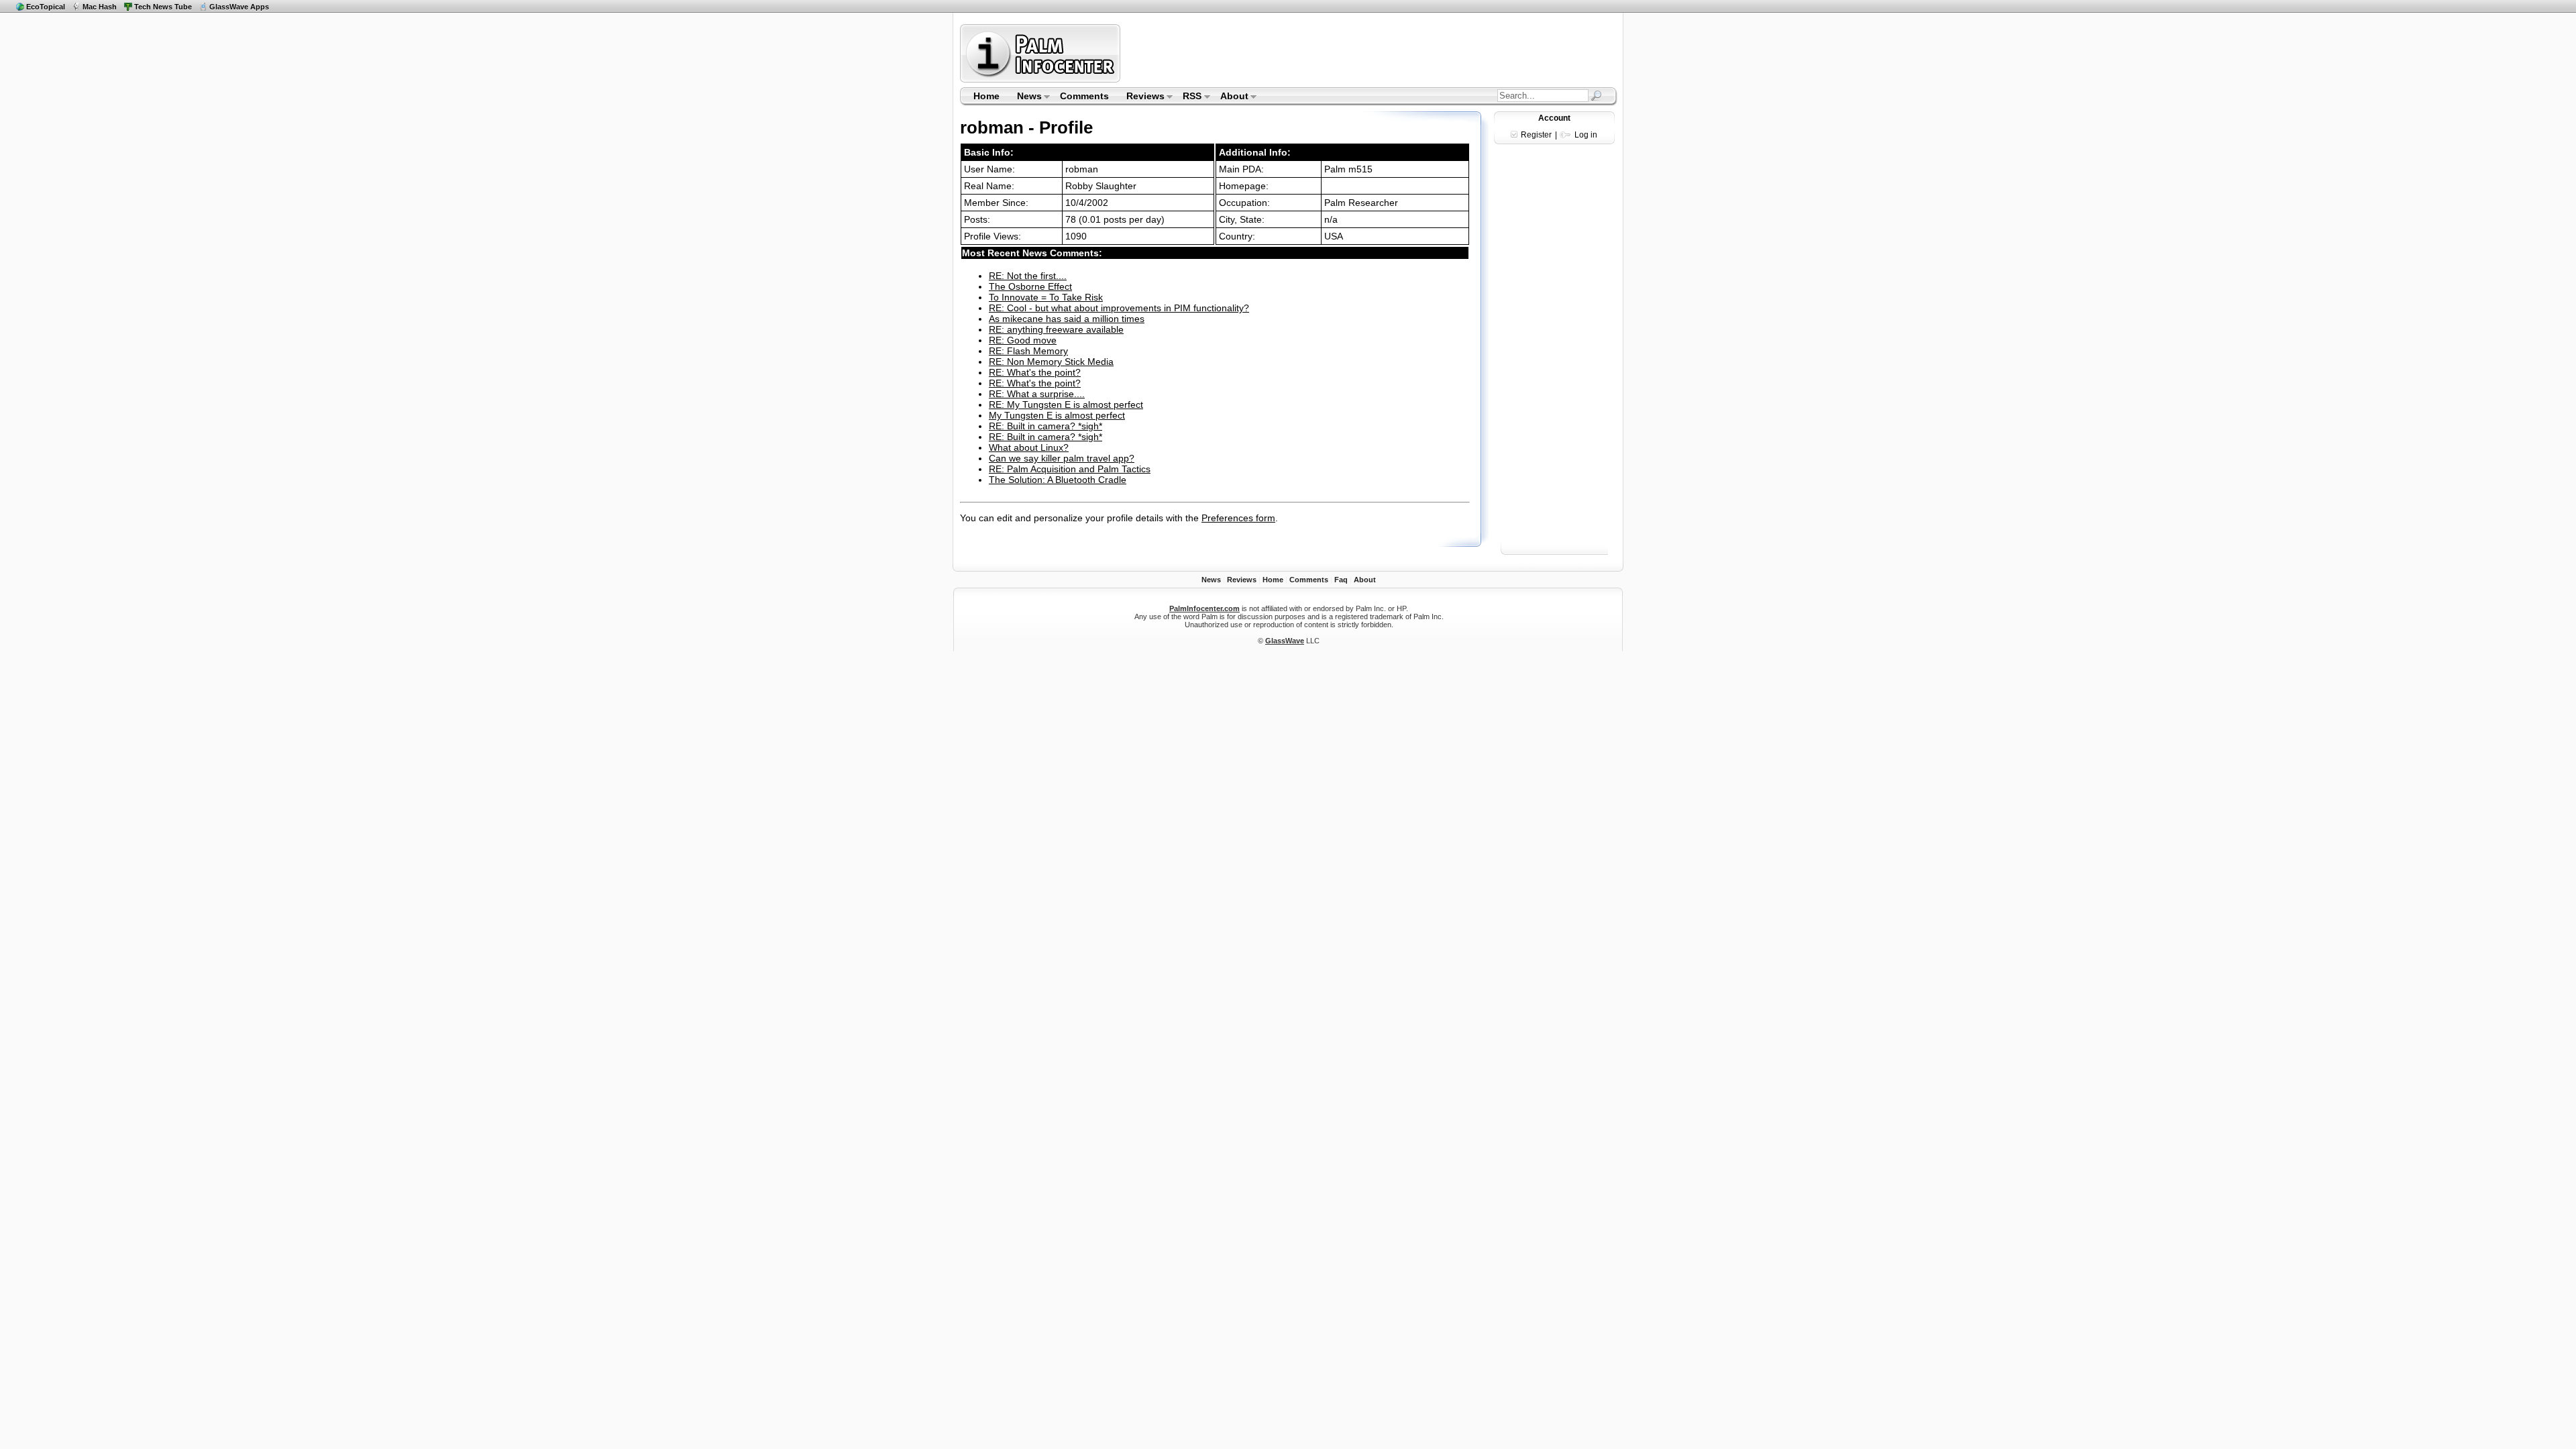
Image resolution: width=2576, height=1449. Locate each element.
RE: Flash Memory (1028, 351)
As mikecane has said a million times (1067, 319)
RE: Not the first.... (1028, 276)
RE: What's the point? (1035, 372)
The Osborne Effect (1030, 286)
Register (1536, 135)
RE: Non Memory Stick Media (1051, 362)
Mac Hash (100, 7)
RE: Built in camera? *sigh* (1045, 426)
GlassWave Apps (239, 7)
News (1025, 97)
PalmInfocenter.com (1204, 608)
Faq (1341, 580)
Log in (1586, 135)
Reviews (1141, 97)
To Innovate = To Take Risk (1046, 297)
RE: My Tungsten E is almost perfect (1066, 405)
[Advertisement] (1371, 53)
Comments (1084, 96)
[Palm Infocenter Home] (1041, 79)
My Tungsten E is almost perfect (1057, 415)
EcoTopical (46, 7)
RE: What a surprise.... (1037, 394)
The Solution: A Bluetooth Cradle (1058, 480)
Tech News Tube (163, 7)
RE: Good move (1023, 340)
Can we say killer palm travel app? (1062, 458)
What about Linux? (1029, 447)
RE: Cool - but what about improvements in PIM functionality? (1119, 308)
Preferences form (1238, 518)
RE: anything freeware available (1056, 329)
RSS (1188, 97)
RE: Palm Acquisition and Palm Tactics (1070, 469)
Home (986, 96)
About (1230, 97)
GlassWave (1285, 641)
